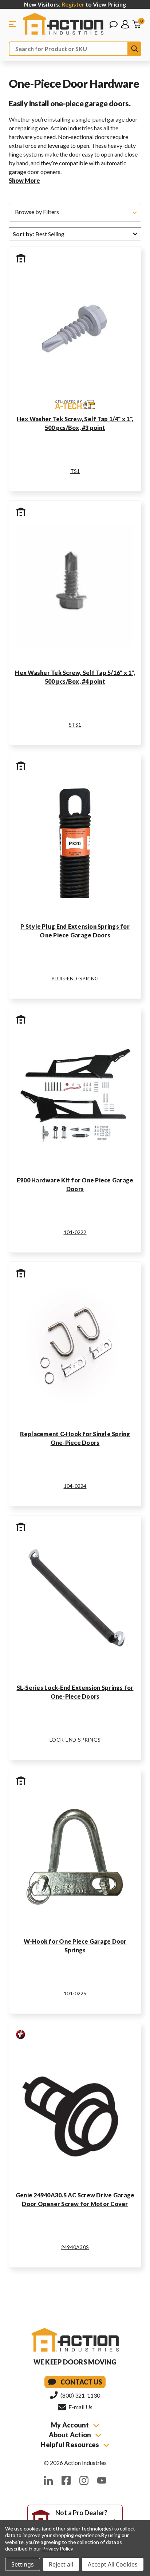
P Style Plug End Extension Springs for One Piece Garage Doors (75, 931)
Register (73, 4)
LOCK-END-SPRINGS (75, 1740)
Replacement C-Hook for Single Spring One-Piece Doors (75, 1438)
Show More (24, 180)
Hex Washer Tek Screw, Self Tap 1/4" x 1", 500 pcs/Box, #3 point (75, 423)
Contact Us (81, 2382)
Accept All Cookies (113, 2564)
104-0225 (75, 1993)
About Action (70, 2435)
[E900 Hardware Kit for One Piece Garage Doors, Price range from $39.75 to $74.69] (75, 1093)
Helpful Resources (71, 2445)
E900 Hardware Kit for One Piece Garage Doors (75, 1184)
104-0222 (75, 1232)
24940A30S (75, 2247)
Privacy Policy (57, 2549)
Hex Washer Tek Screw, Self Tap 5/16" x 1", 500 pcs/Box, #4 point (75, 677)
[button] (75, 212)
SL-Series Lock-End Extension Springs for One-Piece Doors (75, 1692)
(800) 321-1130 (80, 2395)
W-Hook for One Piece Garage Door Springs (75, 1946)
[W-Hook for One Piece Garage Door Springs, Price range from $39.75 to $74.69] (75, 1854)
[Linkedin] (48, 2480)
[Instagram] (84, 2480)
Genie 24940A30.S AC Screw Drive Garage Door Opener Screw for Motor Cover (75, 2199)
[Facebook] (66, 2480)
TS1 (75, 471)
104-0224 (75, 1486)
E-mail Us (80, 2407)
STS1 (75, 725)
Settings (23, 2564)
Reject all (61, 2564)
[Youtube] (102, 2480)
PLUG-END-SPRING (75, 978)
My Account (71, 2425)
